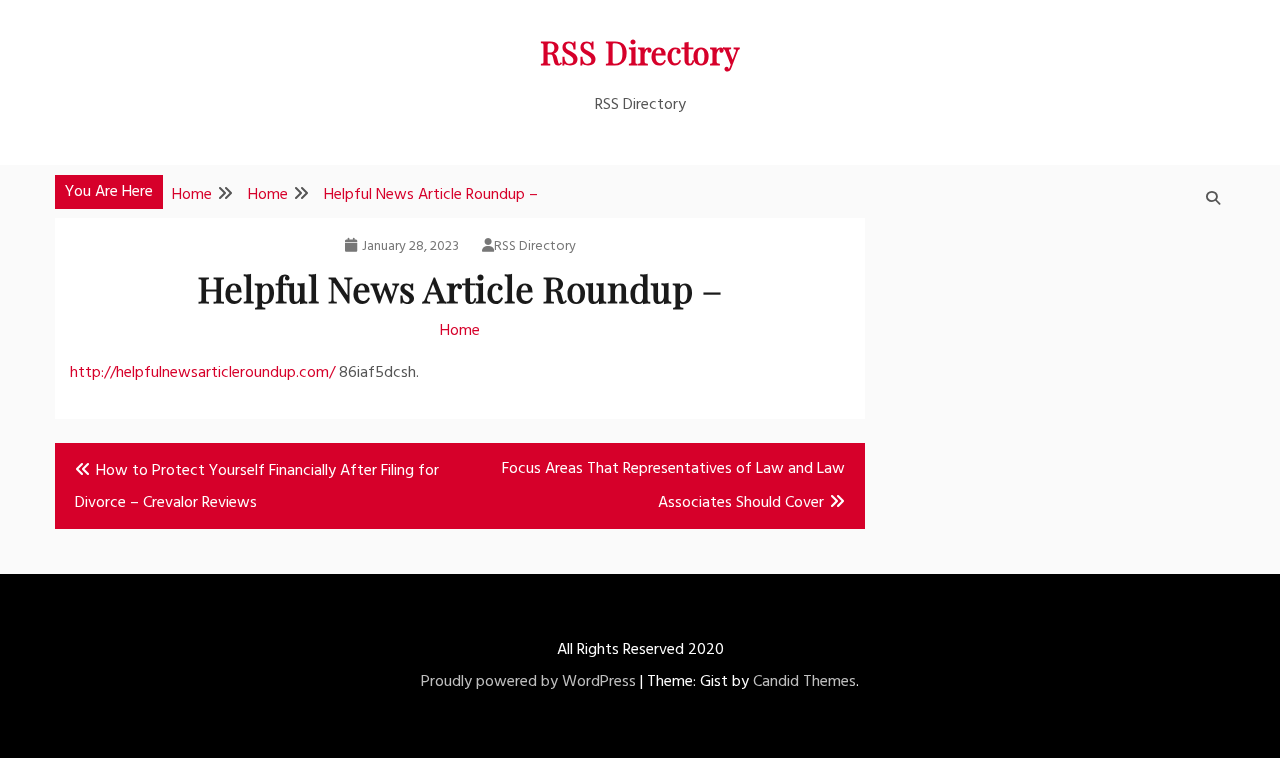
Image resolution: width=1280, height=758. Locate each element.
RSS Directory (640, 51)
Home (460, 331)
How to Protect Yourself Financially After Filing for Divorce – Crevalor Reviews (257, 487)
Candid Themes (804, 682)
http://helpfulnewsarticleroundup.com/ (202, 373)
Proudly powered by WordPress (528, 682)
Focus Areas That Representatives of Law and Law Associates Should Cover (673, 486)
